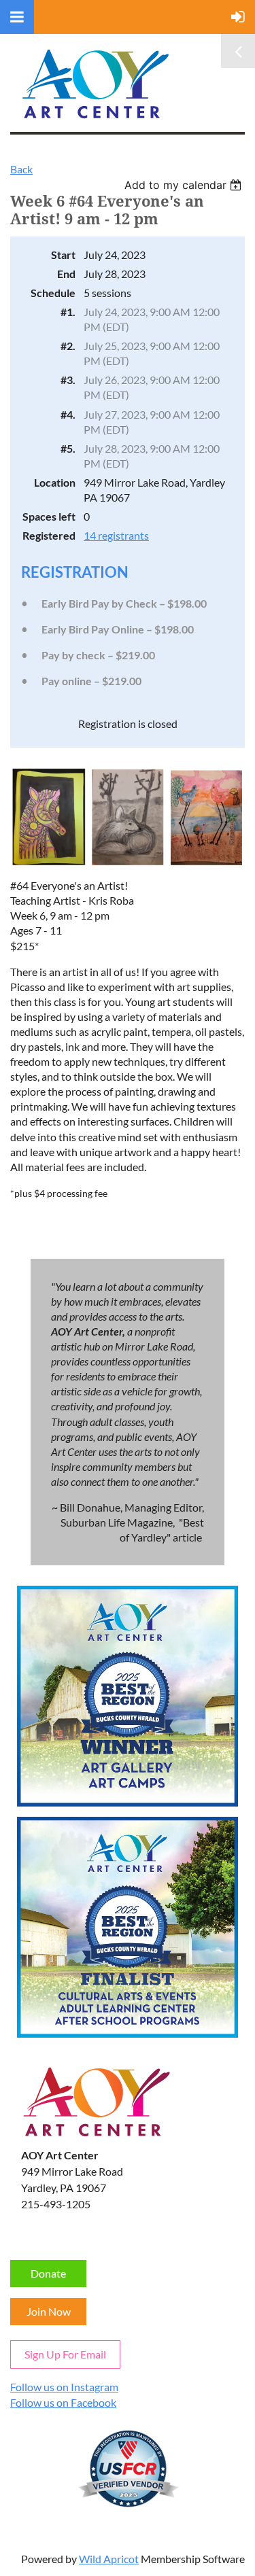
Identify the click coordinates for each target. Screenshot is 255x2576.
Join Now (49, 2311)
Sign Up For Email (65, 2354)
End (66, 274)
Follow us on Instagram (64, 2387)
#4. (68, 414)
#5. (68, 448)
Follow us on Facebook (63, 2402)
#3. (68, 380)
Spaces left (49, 516)
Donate (48, 2273)
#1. (68, 312)
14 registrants (116, 535)
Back (21, 169)
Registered (49, 535)
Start (63, 255)
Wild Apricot (109, 2559)
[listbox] (185, 185)
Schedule (53, 293)
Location (55, 482)
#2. (68, 346)
